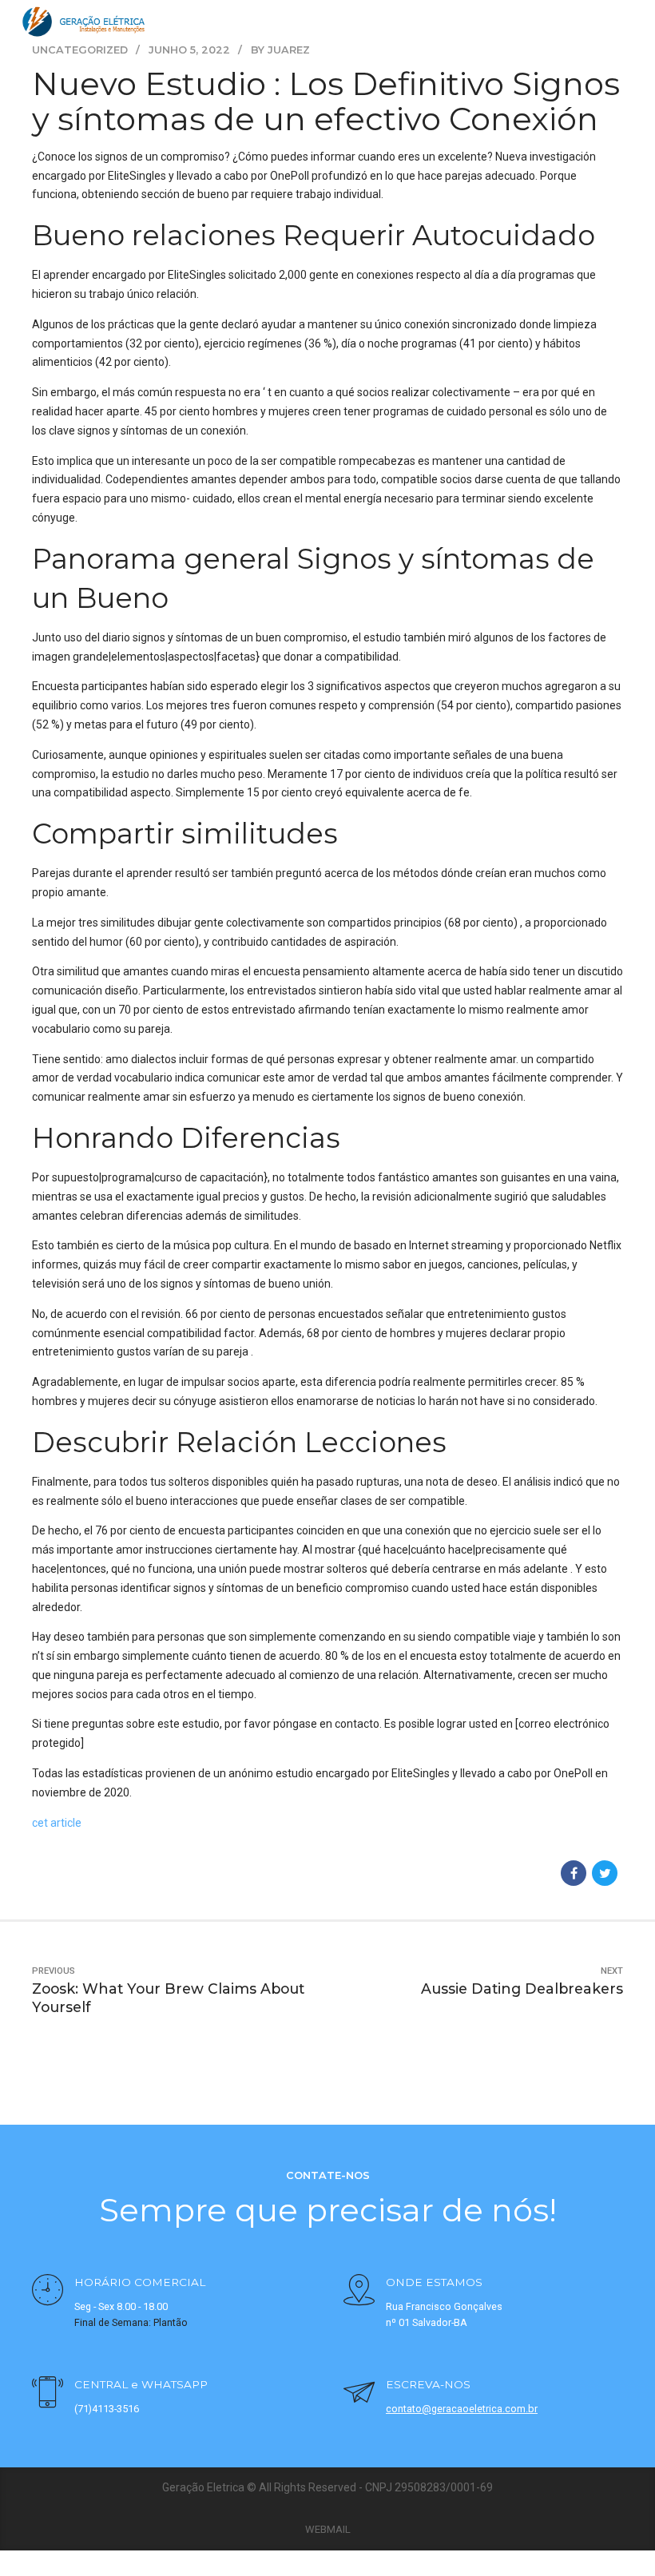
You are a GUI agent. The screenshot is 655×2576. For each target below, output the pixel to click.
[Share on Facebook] (574, 1873)
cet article (57, 1823)
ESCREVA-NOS (428, 2384)
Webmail (328, 2529)
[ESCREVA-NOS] (359, 2394)
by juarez (280, 50)
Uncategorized (80, 50)
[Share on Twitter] (605, 1873)
